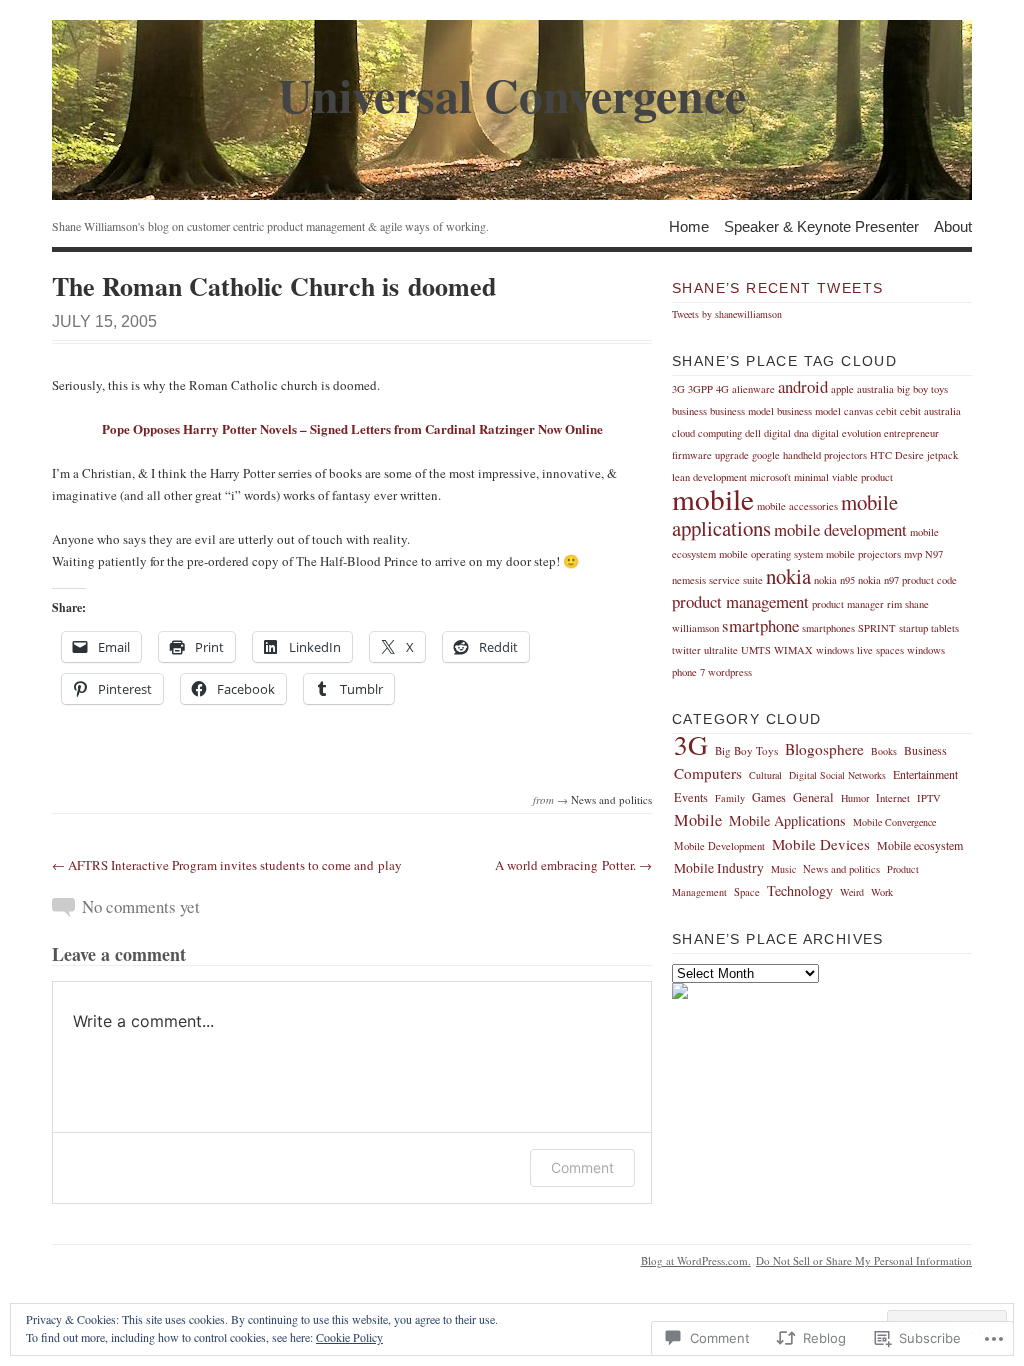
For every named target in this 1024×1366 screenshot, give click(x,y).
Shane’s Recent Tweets (777, 288)
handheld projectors (825, 455)
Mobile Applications (787, 820)
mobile (713, 498)
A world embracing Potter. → (573, 865)
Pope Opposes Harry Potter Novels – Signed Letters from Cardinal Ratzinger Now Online (352, 428)
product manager (848, 604)
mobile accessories (797, 506)
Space (747, 892)
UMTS (756, 650)
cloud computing (707, 433)
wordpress (730, 672)
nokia (788, 576)
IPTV (929, 798)
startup (913, 628)
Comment (582, 1167)
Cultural (765, 775)
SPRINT (877, 628)
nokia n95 (834, 580)
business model (742, 411)
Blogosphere (824, 749)
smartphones (828, 628)
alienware (753, 389)
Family (730, 798)
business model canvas (825, 411)
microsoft (770, 477)
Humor (855, 798)
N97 (934, 554)
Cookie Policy (349, 1337)
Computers (708, 773)
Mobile (698, 820)
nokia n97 (878, 580)
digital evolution (846, 433)
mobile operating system (771, 554)
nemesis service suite (717, 580)
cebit (886, 411)
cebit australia (930, 411)
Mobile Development (719, 846)
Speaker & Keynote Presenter (821, 225)
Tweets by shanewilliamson (727, 314)
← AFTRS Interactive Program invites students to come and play (227, 865)
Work (882, 892)
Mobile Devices (821, 844)
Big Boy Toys (746, 750)
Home (689, 225)
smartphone (760, 625)
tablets (945, 628)
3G (678, 389)
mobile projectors (863, 554)
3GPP (700, 389)
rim (894, 604)
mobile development (840, 529)
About (953, 225)
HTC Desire (897, 455)
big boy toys (922, 389)
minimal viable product (843, 477)
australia (875, 389)
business (689, 411)
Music (783, 869)
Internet (893, 798)
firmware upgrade (710, 455)
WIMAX (793, 650)
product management (740, 601)
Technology (800, 890)
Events (691, 797)
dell (753, 433)
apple (842, 389)
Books (884, 751)
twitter (686, 650)
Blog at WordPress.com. (696, 1260)
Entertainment (925, 774)
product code (929, 580)
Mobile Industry (719, 868)
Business (925, 750)
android (803, 386)
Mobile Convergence (894, 822)
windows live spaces (860, 650)
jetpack (942, 455)
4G (722, 389)
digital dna (786, 433)
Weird (852, 892)
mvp (913, 554)
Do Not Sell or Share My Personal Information (864, 1260)
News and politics (611, 799)
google (766, 455)
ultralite (721, 650)
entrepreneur (911, 433)
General (813, 797)
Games (769, 797)
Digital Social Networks (837, 775)
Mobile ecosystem (920, 845)
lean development (709, 477)
